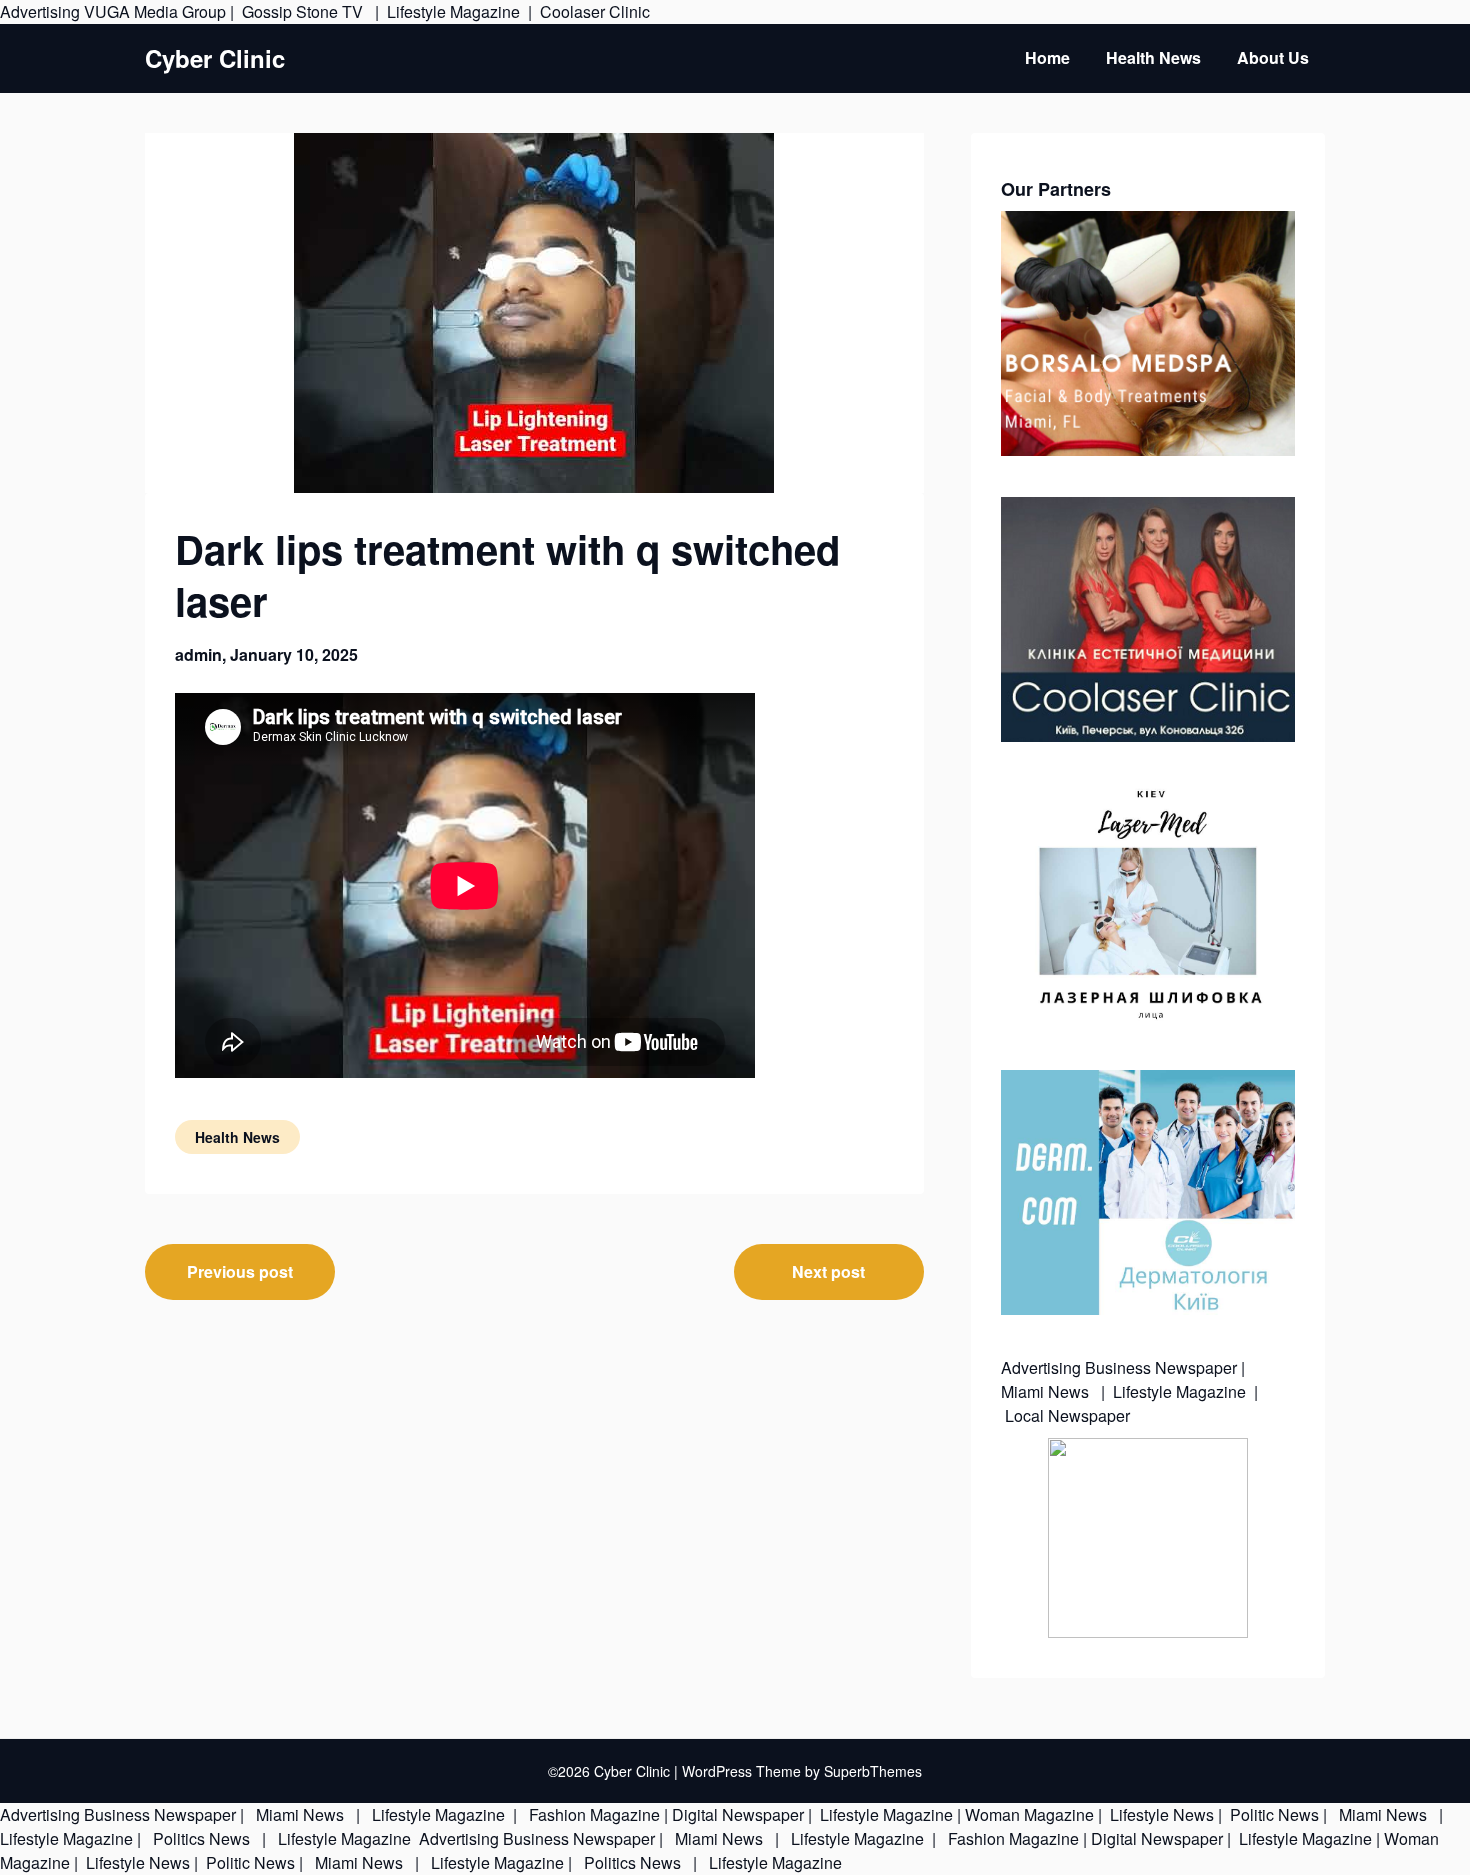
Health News (1153, 57)
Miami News (1047, 1391)
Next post (828, 1271)
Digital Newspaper (738, 1814)
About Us (1273, 57)
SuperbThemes (873, 1771)
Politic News (1272, 1814)
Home (1047, 57)
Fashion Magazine (594, 1814)
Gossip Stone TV (304, 11)
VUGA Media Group (155, 11)
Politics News (201, 1838)
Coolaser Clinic (595, 11)
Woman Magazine (1029, 1814)
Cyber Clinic (215, 58)
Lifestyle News (1160, 1814)
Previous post (240, 1271)
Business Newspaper (1161, 1367)
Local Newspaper (1067, 1415)
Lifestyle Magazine (453, 11)
